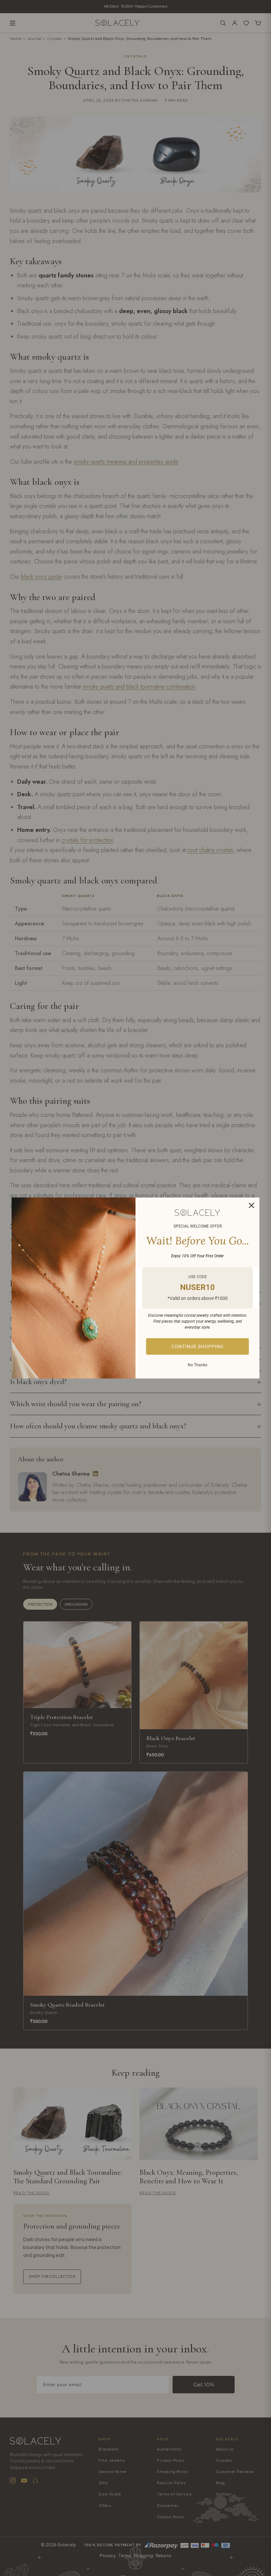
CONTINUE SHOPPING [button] (198, 1346)
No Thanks (197, 1365)
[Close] (252, 1205)
